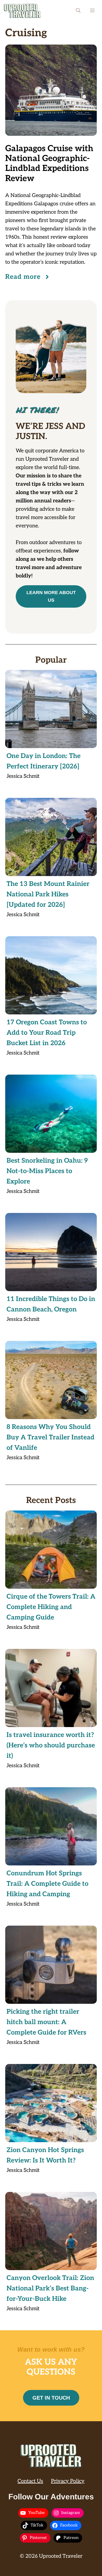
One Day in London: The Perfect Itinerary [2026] (44, 761)
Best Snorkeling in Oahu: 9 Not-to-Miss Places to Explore (47, 1171)
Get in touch (51, 2398)
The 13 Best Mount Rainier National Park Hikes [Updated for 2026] (48, 894)
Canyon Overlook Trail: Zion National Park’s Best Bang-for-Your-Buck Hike (50, 2288)
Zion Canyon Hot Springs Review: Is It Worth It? (45, 2155)
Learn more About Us (51, 596)
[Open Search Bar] (78, 11)
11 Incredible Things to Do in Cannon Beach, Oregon (51, 1304)
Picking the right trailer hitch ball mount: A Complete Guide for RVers (46, 2022)
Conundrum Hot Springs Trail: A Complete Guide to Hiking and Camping (47, 1884)
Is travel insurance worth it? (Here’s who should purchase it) (51, 1745)
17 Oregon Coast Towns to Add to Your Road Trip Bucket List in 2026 (47, 1033)
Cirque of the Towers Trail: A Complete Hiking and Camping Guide (51, 1607)
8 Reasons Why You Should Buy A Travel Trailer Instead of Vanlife (50, 1437)
